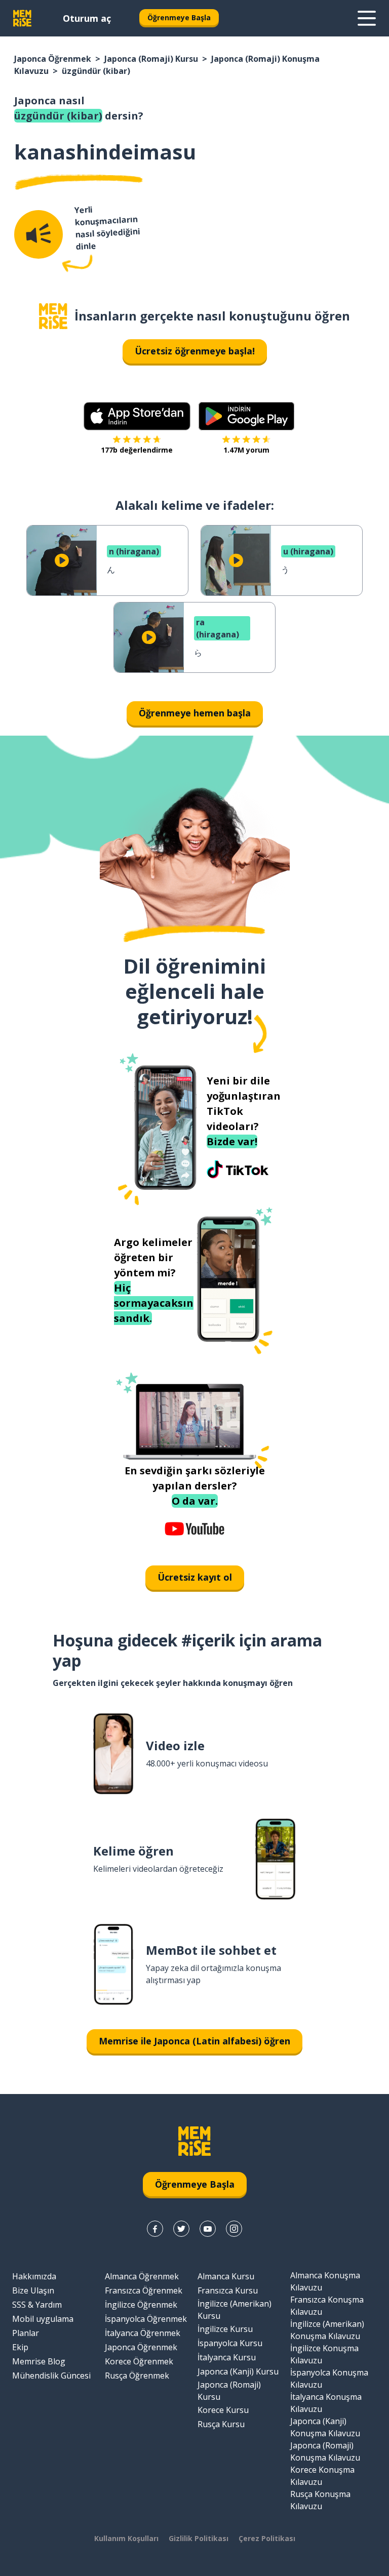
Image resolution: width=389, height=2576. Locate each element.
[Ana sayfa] (53, 316)
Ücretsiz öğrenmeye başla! (195, 351)
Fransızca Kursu (228, 2290)
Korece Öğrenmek (139, 2361)
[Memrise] (22, 18)
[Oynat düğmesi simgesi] (62, 560)
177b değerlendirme (137, 450)
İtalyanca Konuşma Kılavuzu (326, 2403)
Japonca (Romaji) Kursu (151, 59)
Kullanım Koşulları (126, 2538)
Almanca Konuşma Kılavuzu (325, 2281)
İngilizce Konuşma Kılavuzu (324, 2354)
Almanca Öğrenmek (142, 2276)
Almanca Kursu (226, 2276)
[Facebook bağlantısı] (155, 2229)
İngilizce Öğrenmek (141, 2305)
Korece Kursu (223, 2410)
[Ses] (38, 234)
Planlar (26, 2333)
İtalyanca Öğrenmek (143, 2333)
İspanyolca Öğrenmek (146, 2319)
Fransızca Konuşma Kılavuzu (327, 2306)
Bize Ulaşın (33, 2290)
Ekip (20, 2347)
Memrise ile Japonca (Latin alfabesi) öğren (194, 2041)
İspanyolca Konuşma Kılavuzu (329, 2379)
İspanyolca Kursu (230, 2343)
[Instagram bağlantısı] (234, 2229)
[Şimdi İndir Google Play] (246, 416)
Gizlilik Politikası (199, 2538)
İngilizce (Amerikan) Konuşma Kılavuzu (327, 2330)
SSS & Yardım (37, 2305)
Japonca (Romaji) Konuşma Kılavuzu (325, 2451)
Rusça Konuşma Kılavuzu (320, 2500)
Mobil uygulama (43, 2319)
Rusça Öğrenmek (137, 2376)
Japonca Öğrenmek (53, 59)
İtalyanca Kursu (227, 2357)
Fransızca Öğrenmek (144, 2290)
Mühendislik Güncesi (51, 2376)
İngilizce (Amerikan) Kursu (235, 2310)
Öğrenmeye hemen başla (195, 713)
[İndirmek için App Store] (137, 416)
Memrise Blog (39, 2361)
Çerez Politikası (267, 2538)
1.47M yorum (246, 450)
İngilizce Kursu (225, 2329)
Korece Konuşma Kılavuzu (322, 2476)
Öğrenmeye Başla (179, 17)
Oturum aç (87, 18)
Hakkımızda (34, 2276)
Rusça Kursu (221, 2424)
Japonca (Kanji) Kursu (238, 2371)
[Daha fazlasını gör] (367, 18)
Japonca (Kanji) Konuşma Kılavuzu (325, 2427)
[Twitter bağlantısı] (181, 2229)
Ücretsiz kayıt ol (195, 1577)
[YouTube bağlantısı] (208, 2229)
